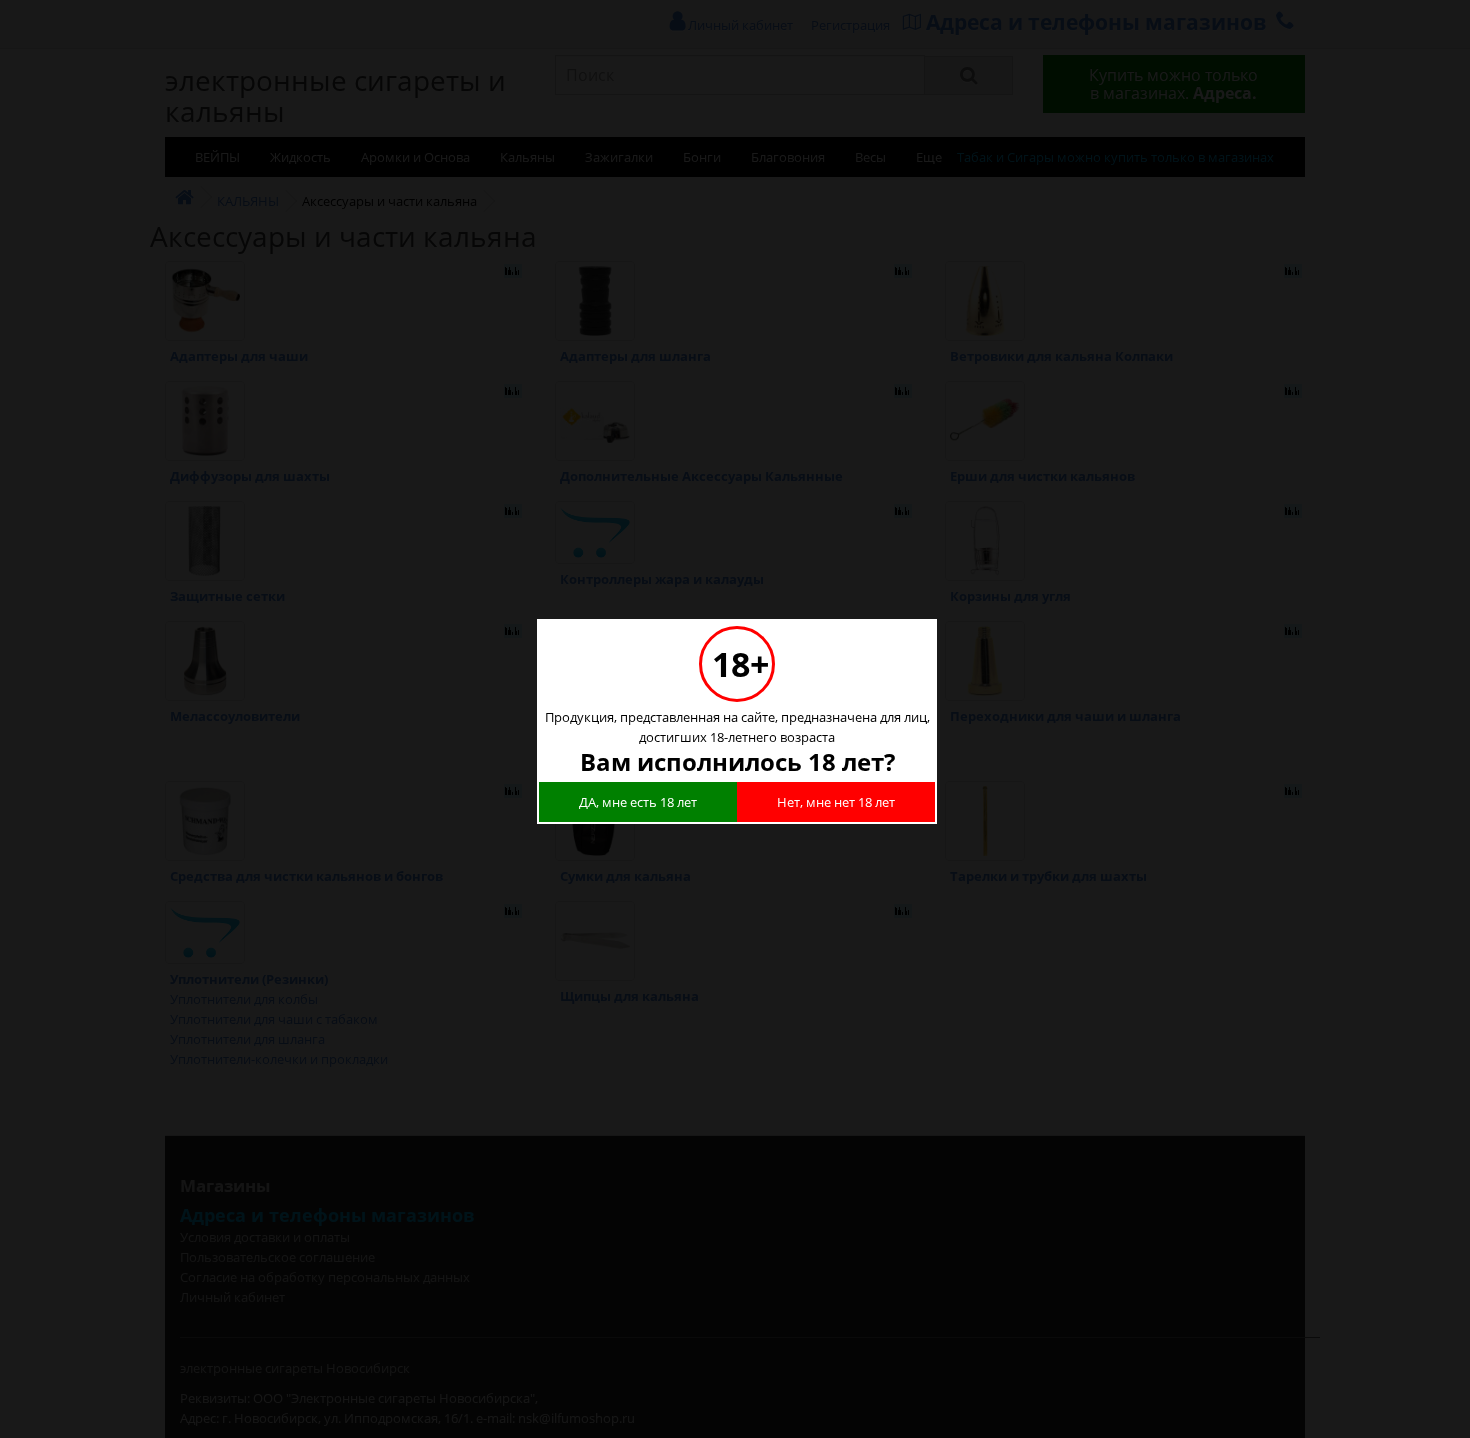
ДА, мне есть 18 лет (638, 802)
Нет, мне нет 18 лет (836, 802)
